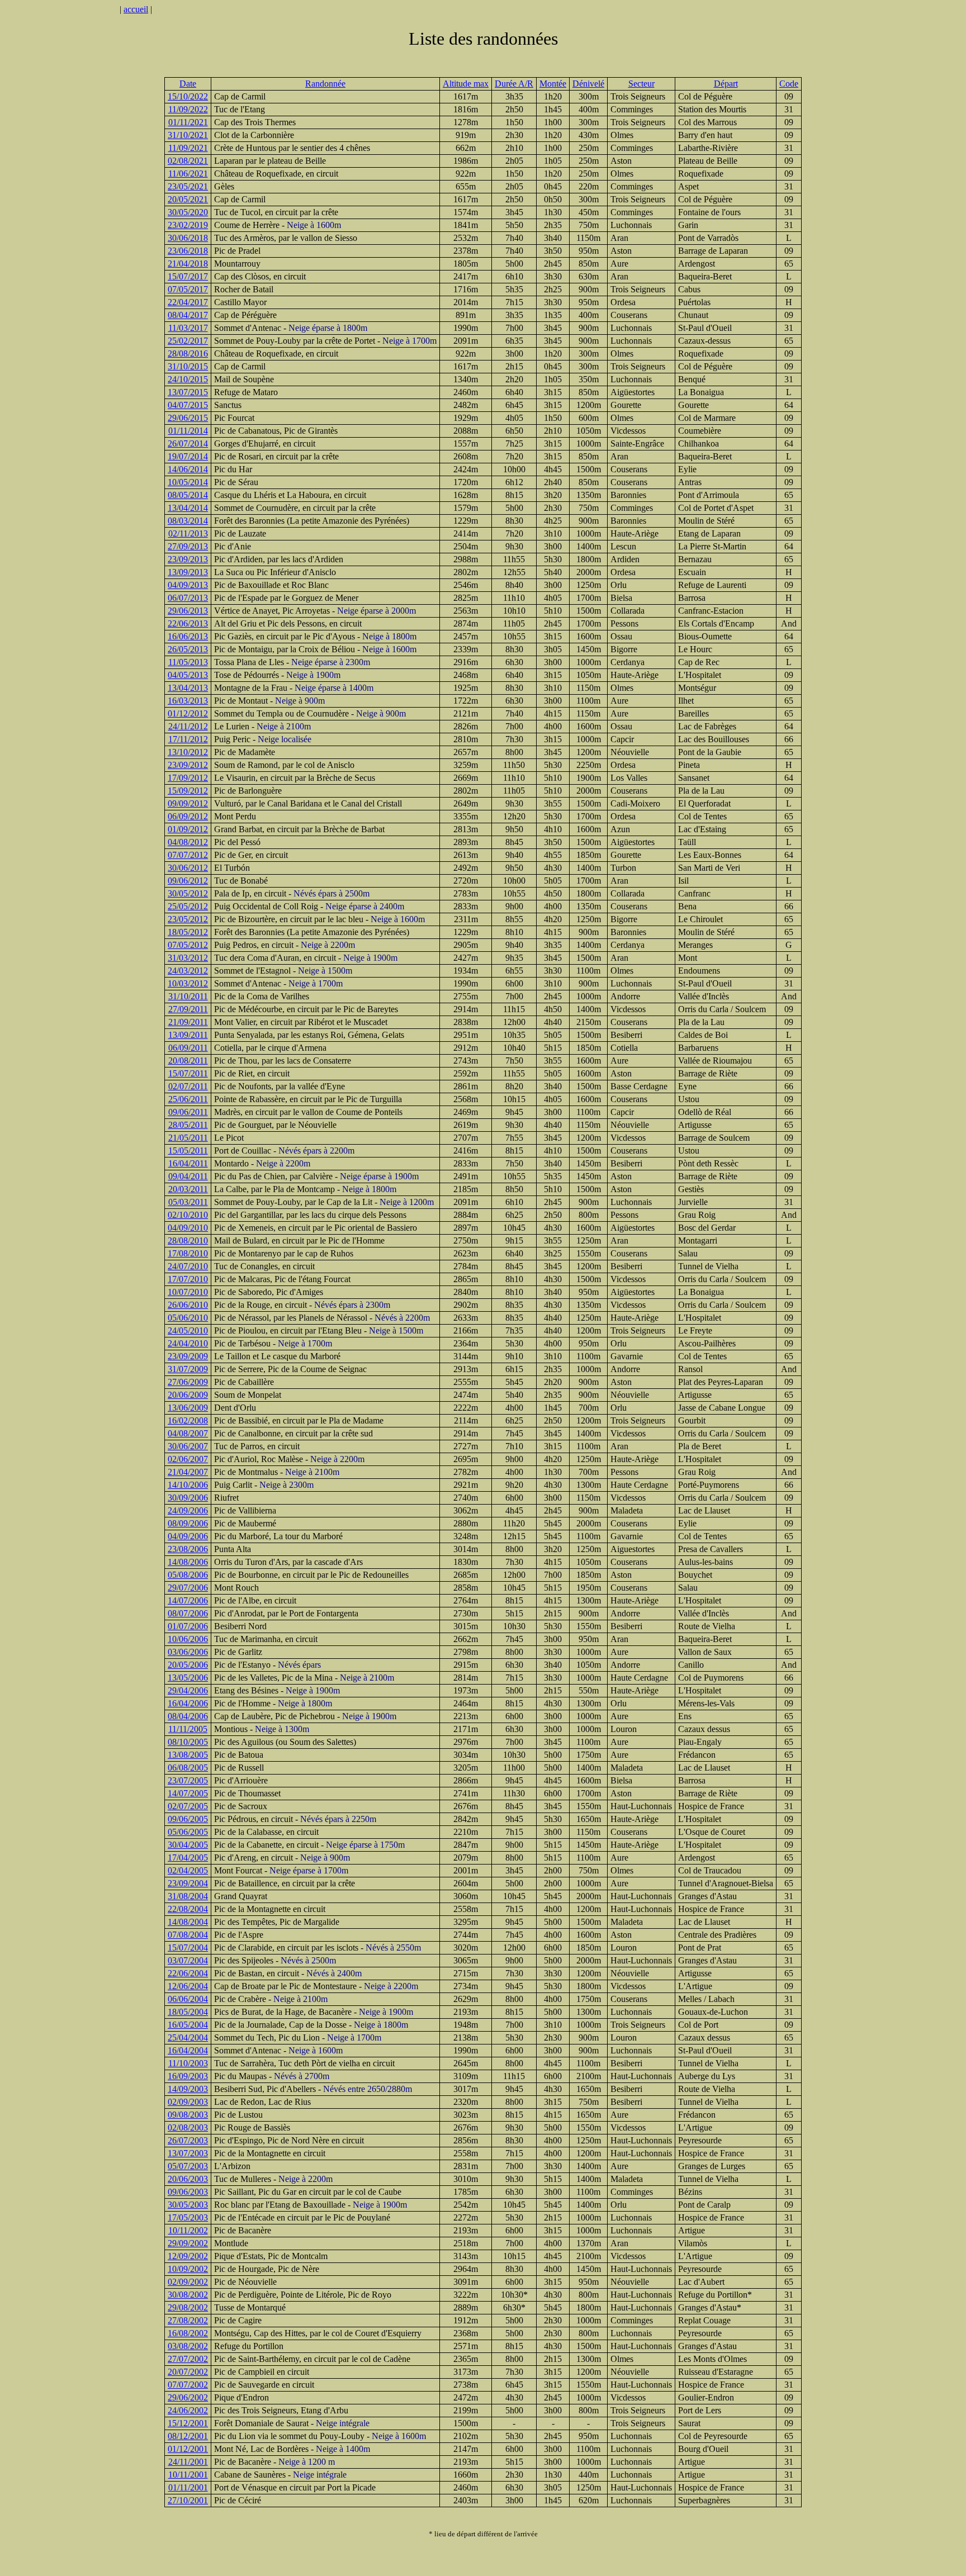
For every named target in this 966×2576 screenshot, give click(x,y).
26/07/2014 (188, 443)
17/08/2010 (188, 1253)
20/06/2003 (188, 2179)
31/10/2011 (188, 996)
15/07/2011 (188, 1073)
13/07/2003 (188, 2153)
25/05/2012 (188, 906)
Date (188, 84)
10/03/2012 (188, 983)
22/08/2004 (188, 1909)
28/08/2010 (188, 1240)
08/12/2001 (188, 2436)
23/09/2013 (188, 559)
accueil (136, 9)
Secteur (641, 84)
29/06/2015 (188, 418)
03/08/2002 (188, 2346)
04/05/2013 (188, 675)
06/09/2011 (188, 1048)
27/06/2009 (188, 1382)
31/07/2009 (188, 1369)
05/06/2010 (188, 1318)
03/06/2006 (188, 1652)
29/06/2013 (188, 611)
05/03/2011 (188, 1202)
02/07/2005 (188, 1806)
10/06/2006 (188, 1639)
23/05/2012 (188, 919)
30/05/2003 (188, 2205)
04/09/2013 (188, 585)
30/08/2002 (188, 2295)
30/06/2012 (188, 868)
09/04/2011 (188, 1176)
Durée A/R (514, 84)
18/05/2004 (188, 2012)
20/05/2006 (188, 1665)
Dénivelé (588, 84)
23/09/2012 (188, 765)
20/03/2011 (188, 1189)
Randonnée (325, 84)
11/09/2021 (188, 148)
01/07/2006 (188, 1626)
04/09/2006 (188, 1536)
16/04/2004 (188, 2050)
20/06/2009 (188, 1395)
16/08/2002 (188, 2333)
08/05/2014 (188, 495)
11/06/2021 (188, 174)
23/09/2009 (188, 1356)
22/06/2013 (188, 623)
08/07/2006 (188, 1613)
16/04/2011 (188, 1163)
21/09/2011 (188, 1022)
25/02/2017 (188, 341)
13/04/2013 (188, 688)
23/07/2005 (188, 1780)
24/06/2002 (188, 2410)
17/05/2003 (188, 2217)
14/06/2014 (188, 469)
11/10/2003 (188, 2063)
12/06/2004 (188, 1986)
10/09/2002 (188, 2269)
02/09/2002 (188, 2282)
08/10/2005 (188, 1742)
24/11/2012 (188, 726)
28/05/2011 (188, 1125)
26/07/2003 (188, 2140)
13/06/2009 (188, 1408)
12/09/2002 (188, 2256)
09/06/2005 (188, 1819)
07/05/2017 (188, 289)
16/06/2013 (188, 636)
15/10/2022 (188, 96)
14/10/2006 (188, 1485)
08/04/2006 (188, 1716)
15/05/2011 (188, 1151)
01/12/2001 (188, 2449)
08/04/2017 (188, 315)
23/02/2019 (188, 225)
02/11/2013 (188, 533)
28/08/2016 (188, 354)
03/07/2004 (188, 1960)
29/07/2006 (188, 1588)
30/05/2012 (188, 893)
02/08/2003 (188, 2127)
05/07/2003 (188, 2166)
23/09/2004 (188, 1883)
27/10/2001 (188, 2500)
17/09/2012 (188, 778)
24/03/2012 (188, 971)
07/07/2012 (188, 855)
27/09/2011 (188, 1009)
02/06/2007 (188, 1459)
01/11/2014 (188, 431)
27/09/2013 (188, 546)
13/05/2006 (188, 1678)
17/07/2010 (188, 1279)
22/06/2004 (188, 1973)
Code (789, 84)
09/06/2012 (188, 881)
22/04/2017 (188, 302)
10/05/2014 (188, 482)
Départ (726, 84)
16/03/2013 (188, 701)
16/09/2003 (188, 2076)
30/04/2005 (188, 1845)
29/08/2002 (188, 2307)
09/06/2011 (188, 1112)
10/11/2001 (188, 2475)
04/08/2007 (188, 1433)
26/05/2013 (188, 649)
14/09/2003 (188, 2089)
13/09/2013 (188, 572)
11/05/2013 (188, 662)
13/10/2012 (188, 752)
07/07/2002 (188, 2385)
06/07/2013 (188, 598)
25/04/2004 (188, 2037)
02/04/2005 (188, 1870)
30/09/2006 (188, 1498)
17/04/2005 (188, 1858)
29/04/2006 (188, 1690)
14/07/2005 (188, 1793)
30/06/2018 (188, 238)
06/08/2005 (188, 1768)
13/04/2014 (188, 508)
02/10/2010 (188, 1215)
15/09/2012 (188, 791)
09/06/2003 (188, 2192)
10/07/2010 (188, 1292)
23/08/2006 (188, 1549)
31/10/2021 (188, 135)
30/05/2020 (188, 212)
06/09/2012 (188, 816)
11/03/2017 (188, 328)
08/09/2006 (188, 1523)
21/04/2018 (188, 264)
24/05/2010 (188, 1330)
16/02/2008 (188, 1420)
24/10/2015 (188, 379)
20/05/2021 (188, 199)
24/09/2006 (188, 1510)
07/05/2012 (188, 945)
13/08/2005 (188, 1755)
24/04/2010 (188, 1343)
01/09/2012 (188, 829)
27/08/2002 (188, 2320)
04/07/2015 (188, 405)
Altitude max (466, 84)
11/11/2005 (188, 1729)
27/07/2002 (188, 2359)
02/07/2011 (188, 1086)
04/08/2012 (188, 842)
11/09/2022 (188, 109)
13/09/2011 (188, 1035)
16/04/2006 (188, 1703)
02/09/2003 (188, 2102)
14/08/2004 (188, 1922)
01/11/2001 (188, 2487)
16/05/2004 (188, 2025)
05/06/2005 (188, 1832)
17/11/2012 (188, 739)
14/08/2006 (188, 1562)
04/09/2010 (188, 1228)
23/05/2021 (188, 186)
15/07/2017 (188, 276)
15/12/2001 (188, 2423)
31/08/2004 (188, 1896)
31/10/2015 (188, 366)
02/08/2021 (188, 161)
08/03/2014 (188, 521)
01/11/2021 (188, 122)
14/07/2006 (188, 1600)
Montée (553, 84)
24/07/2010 (188, 1266)
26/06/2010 (188, 1305)
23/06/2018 (188, 251)
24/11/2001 (188, 2462)
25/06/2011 (188, 1099)
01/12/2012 (188, 713)
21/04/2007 (188, 1472)
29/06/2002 (188, 2397)
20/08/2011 (188, 1061)
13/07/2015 (188, 392)
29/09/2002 (188, 2243)
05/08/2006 (188, 1575)
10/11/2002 (188, 2230)
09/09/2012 (188, 803)
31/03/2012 (188, 958)
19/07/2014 (188, 456)
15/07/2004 (188, 1948)
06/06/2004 (188, 1999)
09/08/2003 (188, 2115)
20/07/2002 (188, 2372)
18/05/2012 (188, 932)
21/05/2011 (188, 1138)
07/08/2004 (188, 1935)
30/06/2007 (188, 1446)
